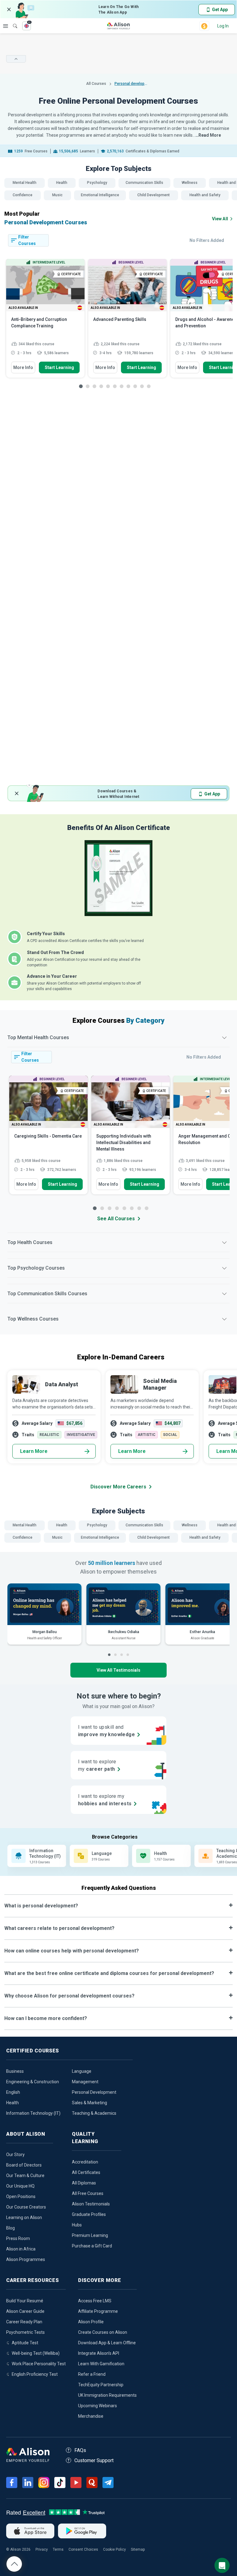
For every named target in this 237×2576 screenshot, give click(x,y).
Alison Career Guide (25, 2311)
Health (62, 183)
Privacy (42, 2549)
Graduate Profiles (89, 2214)
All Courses (97, 84)
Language (82, 2071)
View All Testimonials (118, 1670)
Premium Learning (90, 2235)
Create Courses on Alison (103, 2332)
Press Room (18, 2238)
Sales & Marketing (89, 2103)
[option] (45, 321)
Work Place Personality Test (39, 2364)
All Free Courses (88, 2193)
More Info (23, 367)
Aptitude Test (25, 2343)
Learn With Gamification (101, 2364)
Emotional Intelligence (100, 195)
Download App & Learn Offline (107, 2343)
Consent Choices (83, 2549)
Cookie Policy (114, 2549)
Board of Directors (24, 2165)
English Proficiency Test (35, 2374)
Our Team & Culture (25, 2176)
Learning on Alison (24, 2217)
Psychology (97, 183)
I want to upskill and (106, 1731)
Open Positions (21, 2196)
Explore (6, 26)
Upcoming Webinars (98, 2406)
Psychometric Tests (25, 2332)
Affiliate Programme (98, 2311)
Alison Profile (91, 2322)
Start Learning (59, 367)
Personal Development (94, 2092)
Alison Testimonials (91, 2204)
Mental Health (25, 183)
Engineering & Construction (33, 2082)
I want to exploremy (97, 1765)
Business (15, 2071)
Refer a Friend (92, 2374)
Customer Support (94, 2460)
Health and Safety (205, 195)
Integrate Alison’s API (99, 2353)
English (13, 2092)
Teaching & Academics (94, 2113)
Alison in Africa (21, 2249)
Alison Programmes (26, 2259)
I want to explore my (105, 1800)
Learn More (34, 1451)
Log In (223, 26)
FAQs (80, 2450)
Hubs (77, 2225)
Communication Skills (144, 183)
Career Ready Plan (24, 2322)
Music (57, 195)
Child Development (154, 195)
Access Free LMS (95, 2301)
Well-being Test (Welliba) (36, 2353)
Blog (10, 2228)
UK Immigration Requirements (107, 2395)
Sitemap (138, 2549)
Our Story (15, 2155)
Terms (58, 2549)
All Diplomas (84, 2183)
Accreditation (85, 2162)
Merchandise (91, 2416)
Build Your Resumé (25, 2301)
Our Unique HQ (20, 2186)
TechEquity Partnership (101, 2385)
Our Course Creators (26, 2207)
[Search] (12, 22)
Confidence (23, 195)
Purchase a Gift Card (92, 2246)
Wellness (190, 183)
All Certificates (86, 2172)
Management (85, 2082)
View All (220, 219)
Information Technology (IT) (33, 2113)
